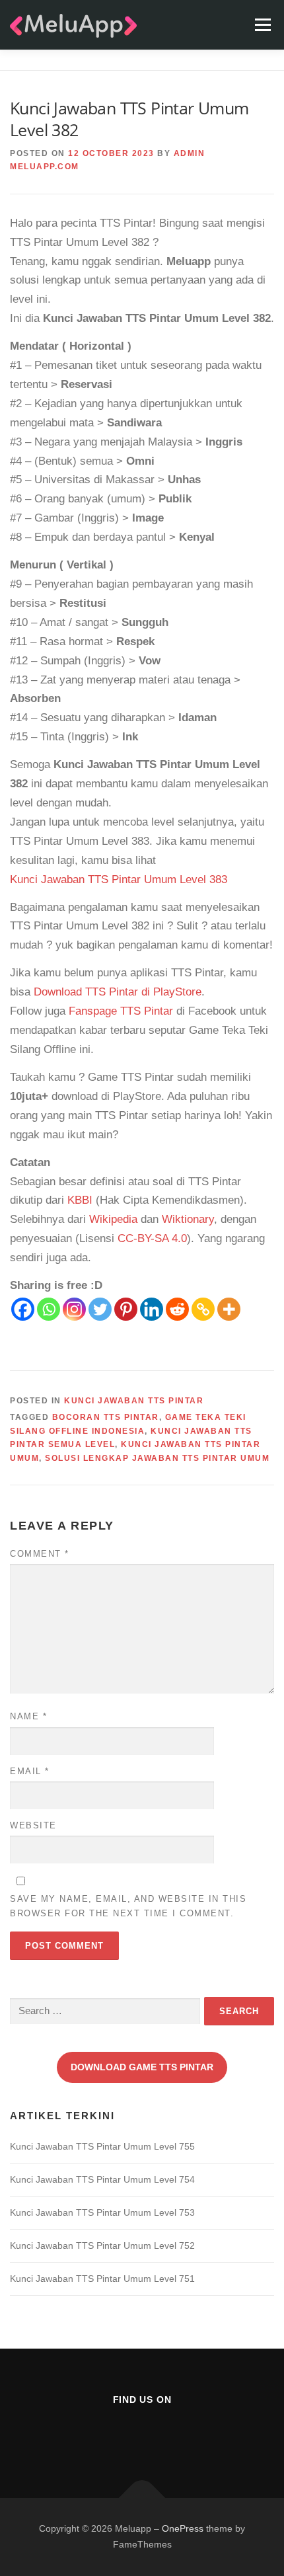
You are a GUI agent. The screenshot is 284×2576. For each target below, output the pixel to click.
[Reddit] (177, 1309)
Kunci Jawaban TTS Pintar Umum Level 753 (102, 2212)
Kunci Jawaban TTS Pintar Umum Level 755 (102, 2146)
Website (33, 1825)
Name (28, 1716)
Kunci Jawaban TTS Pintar (134, 1401)
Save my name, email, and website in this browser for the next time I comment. (128, 1906)
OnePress (183, 2528)
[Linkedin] (152, 1309)
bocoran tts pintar (106, 1417)
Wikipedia (113, 1219)
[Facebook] (23, 1309)
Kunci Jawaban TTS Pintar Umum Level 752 (102, 2245)
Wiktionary (188, 1219)
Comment (40, 1554)
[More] (229, 1309)
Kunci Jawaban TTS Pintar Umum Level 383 (119, 879)
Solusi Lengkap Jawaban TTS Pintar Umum (157, 1458)
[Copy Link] (203, 1309)
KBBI (80, 1200)
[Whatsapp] (49, 1309)
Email (30, 1771)
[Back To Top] (142, 2498)
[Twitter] (100, 1309)
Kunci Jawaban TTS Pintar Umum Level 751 (102, 2279)
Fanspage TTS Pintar (121, 1011)
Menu (263, 25)
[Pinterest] (126, 1309)
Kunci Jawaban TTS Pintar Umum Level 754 (102, 2179)
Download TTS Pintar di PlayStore (118, 992)
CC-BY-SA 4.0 (152, 1238)
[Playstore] (175, 2435)
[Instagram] (74, 1309)
